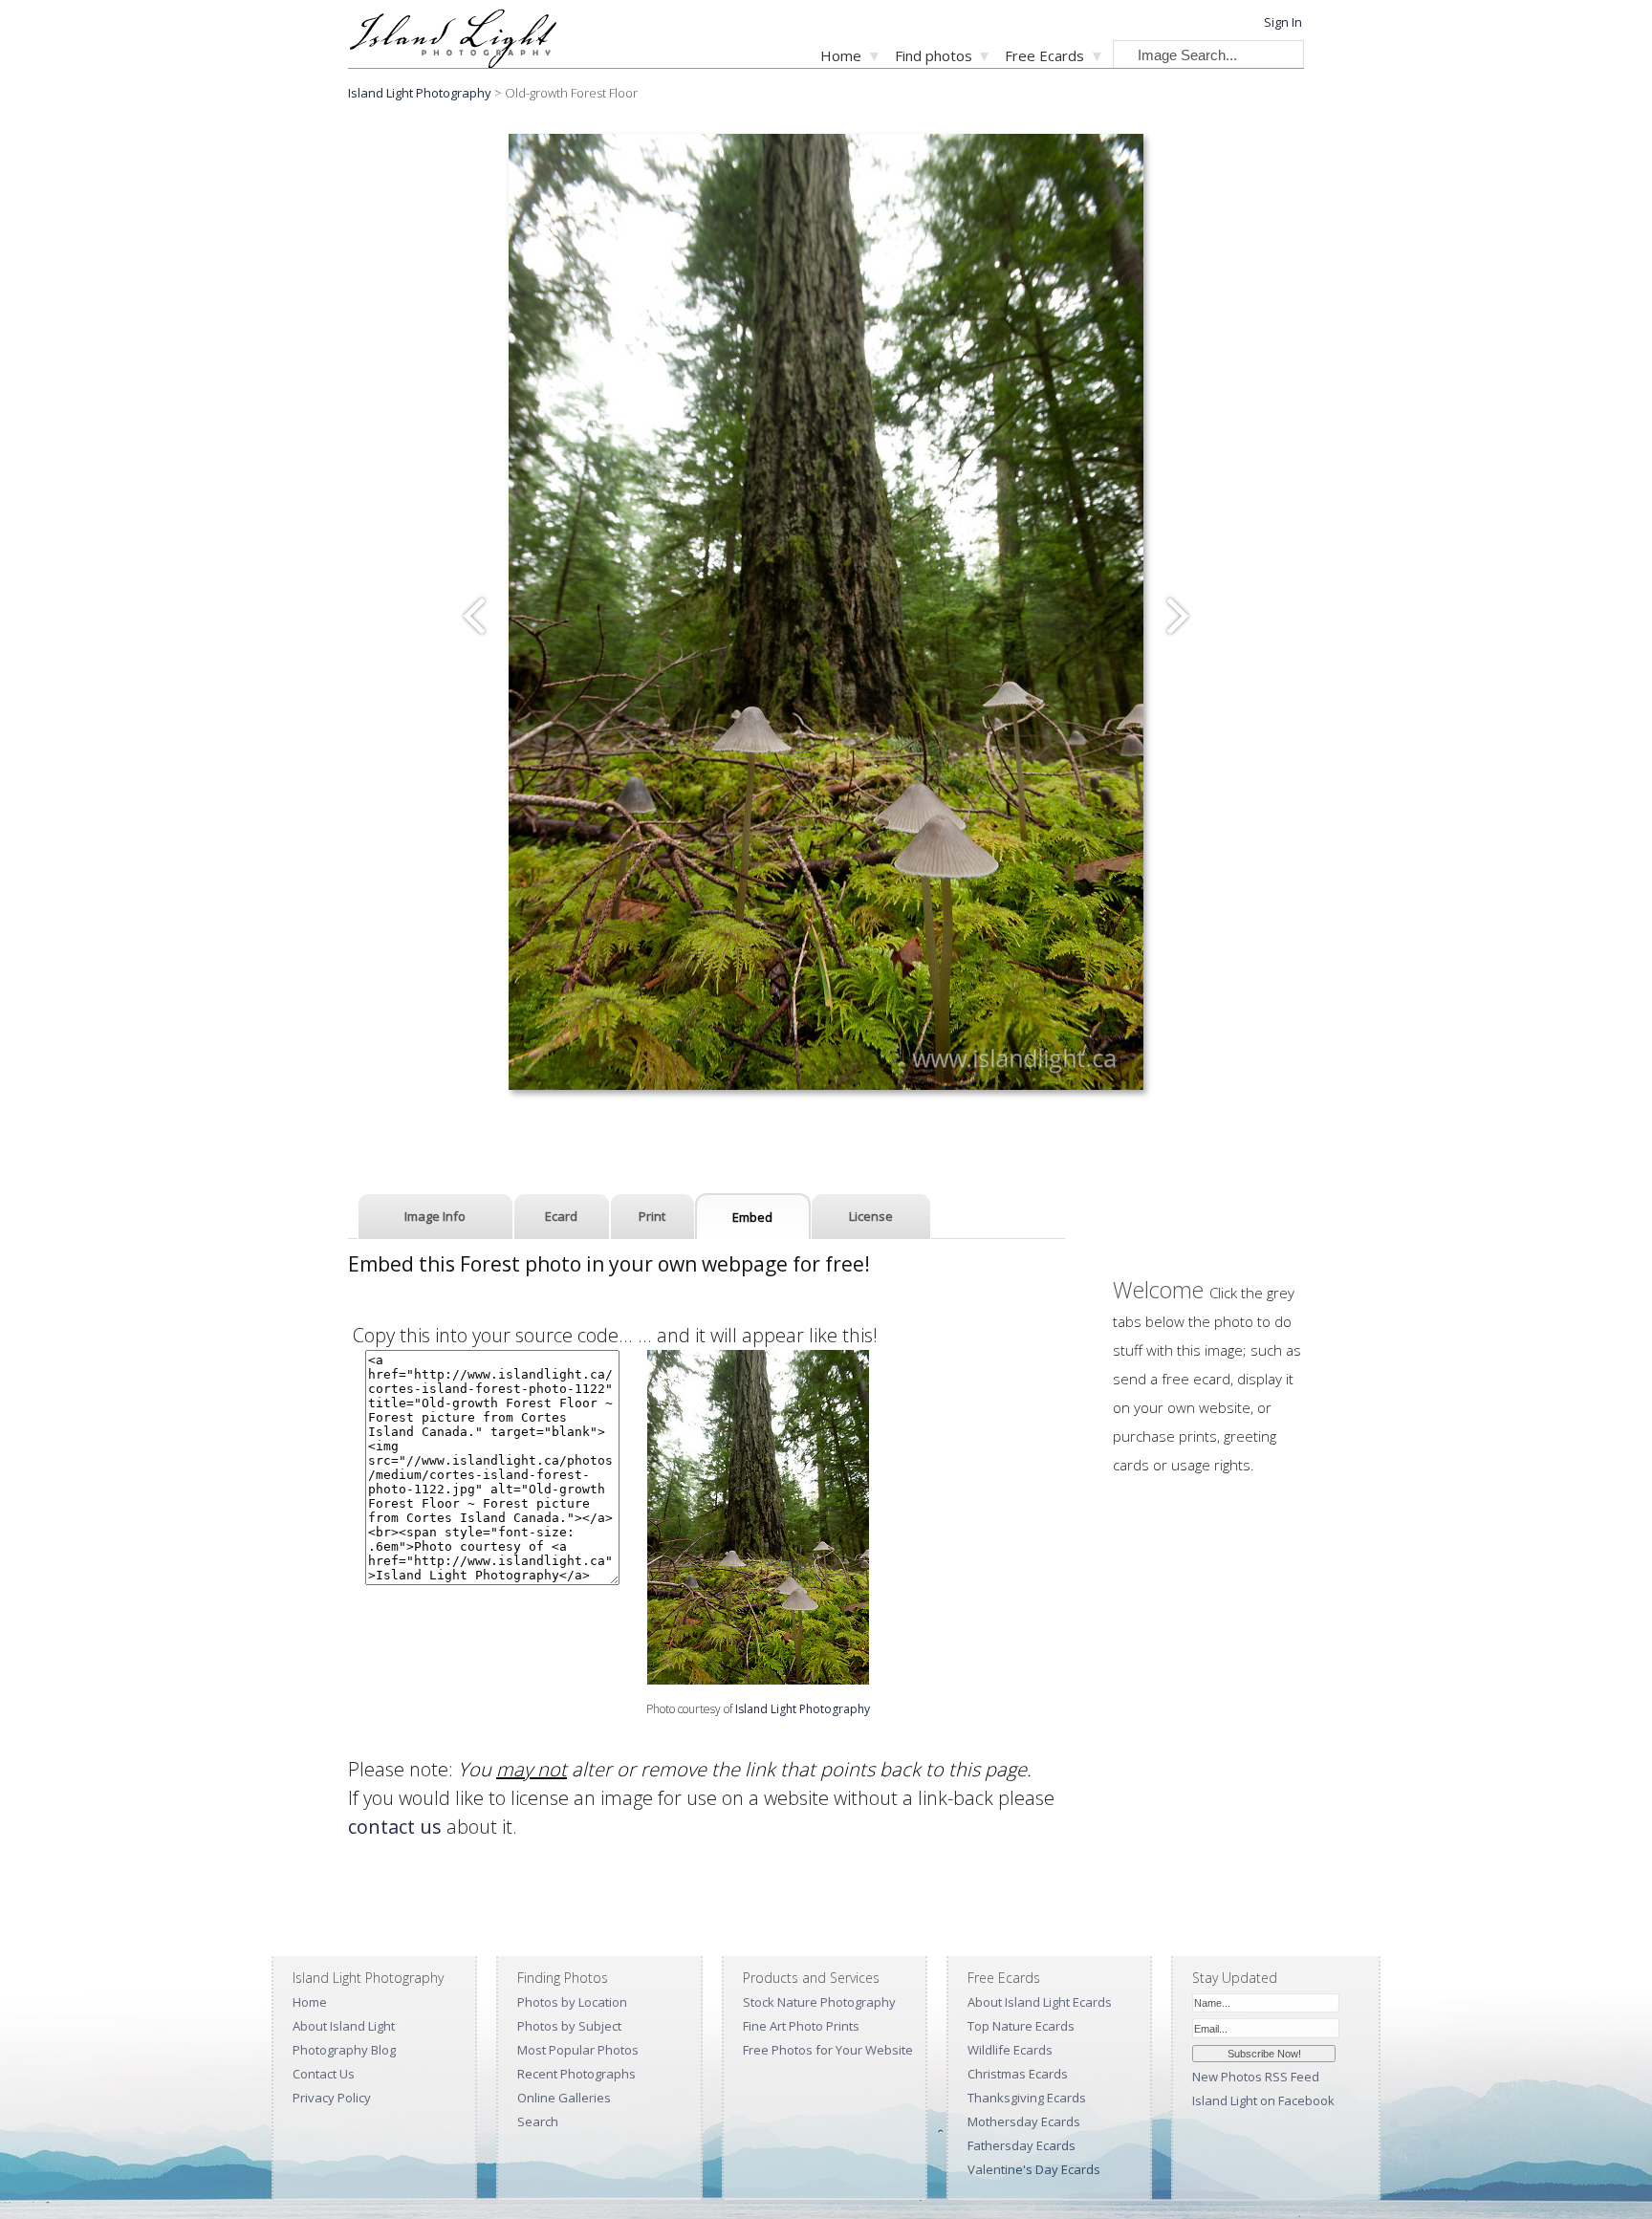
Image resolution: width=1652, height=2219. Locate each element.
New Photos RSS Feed (1256, 2077)
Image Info (435, 1216)
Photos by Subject (569, 2026)
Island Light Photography (420, 93)
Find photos (934, 55)
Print (652, 1216)
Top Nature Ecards (1021, 2026)
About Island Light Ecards (1040, 2002)
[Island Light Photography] (453, 63)
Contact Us (324, 2074)
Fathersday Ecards (1022, 2145)
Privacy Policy (332, 2098)
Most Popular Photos (578, 2050)
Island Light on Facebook (1263, 2100)
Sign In (1283, 22)
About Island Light (344, 2026)
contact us (395, 1827)
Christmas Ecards (1018, 2074)
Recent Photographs (576, 2074)
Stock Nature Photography (819, 2002)
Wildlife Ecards (1010, 2050)
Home (841, 55)
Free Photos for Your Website (828, 2050)
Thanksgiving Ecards (1027, 2098)
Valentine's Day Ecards (1034, 2169)
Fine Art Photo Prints (801, 2026)
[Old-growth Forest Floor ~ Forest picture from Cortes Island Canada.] (758, 1677)
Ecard (561, 1216)
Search (538, 2121)
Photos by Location (572, 2002)
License (871, 1216)
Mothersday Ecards (1024, 2121)
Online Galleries (564, 2098)
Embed (752, 1217)
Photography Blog (344, 2050)
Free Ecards (1044, 55)
